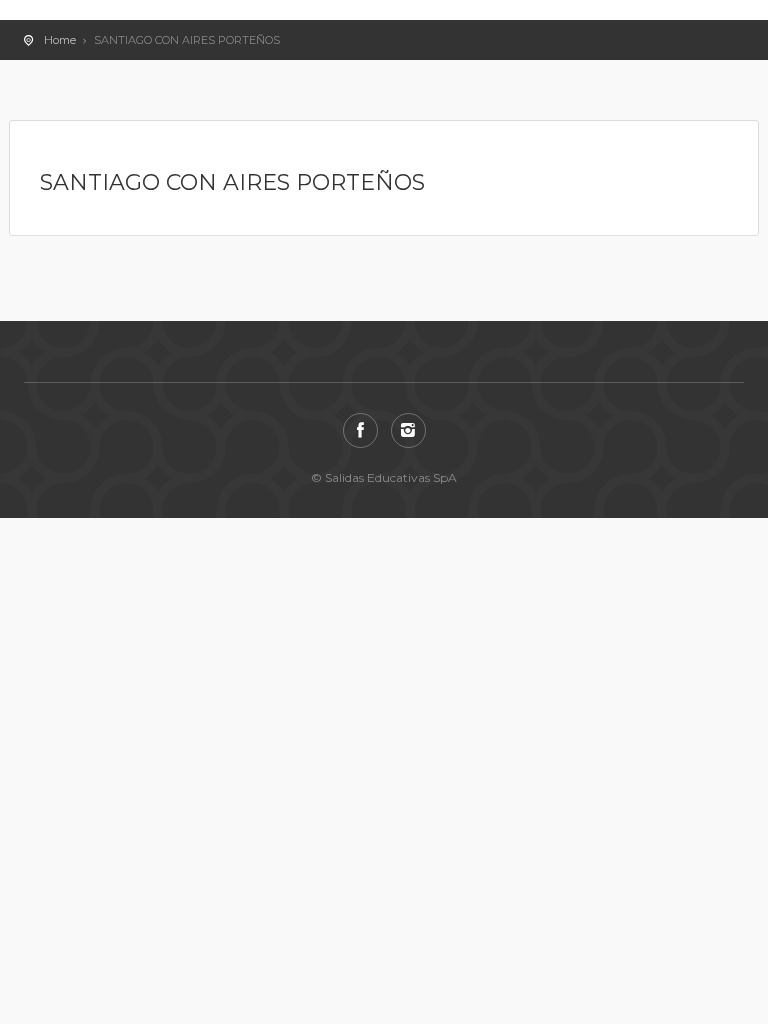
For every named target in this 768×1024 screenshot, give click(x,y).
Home (60, 40)
